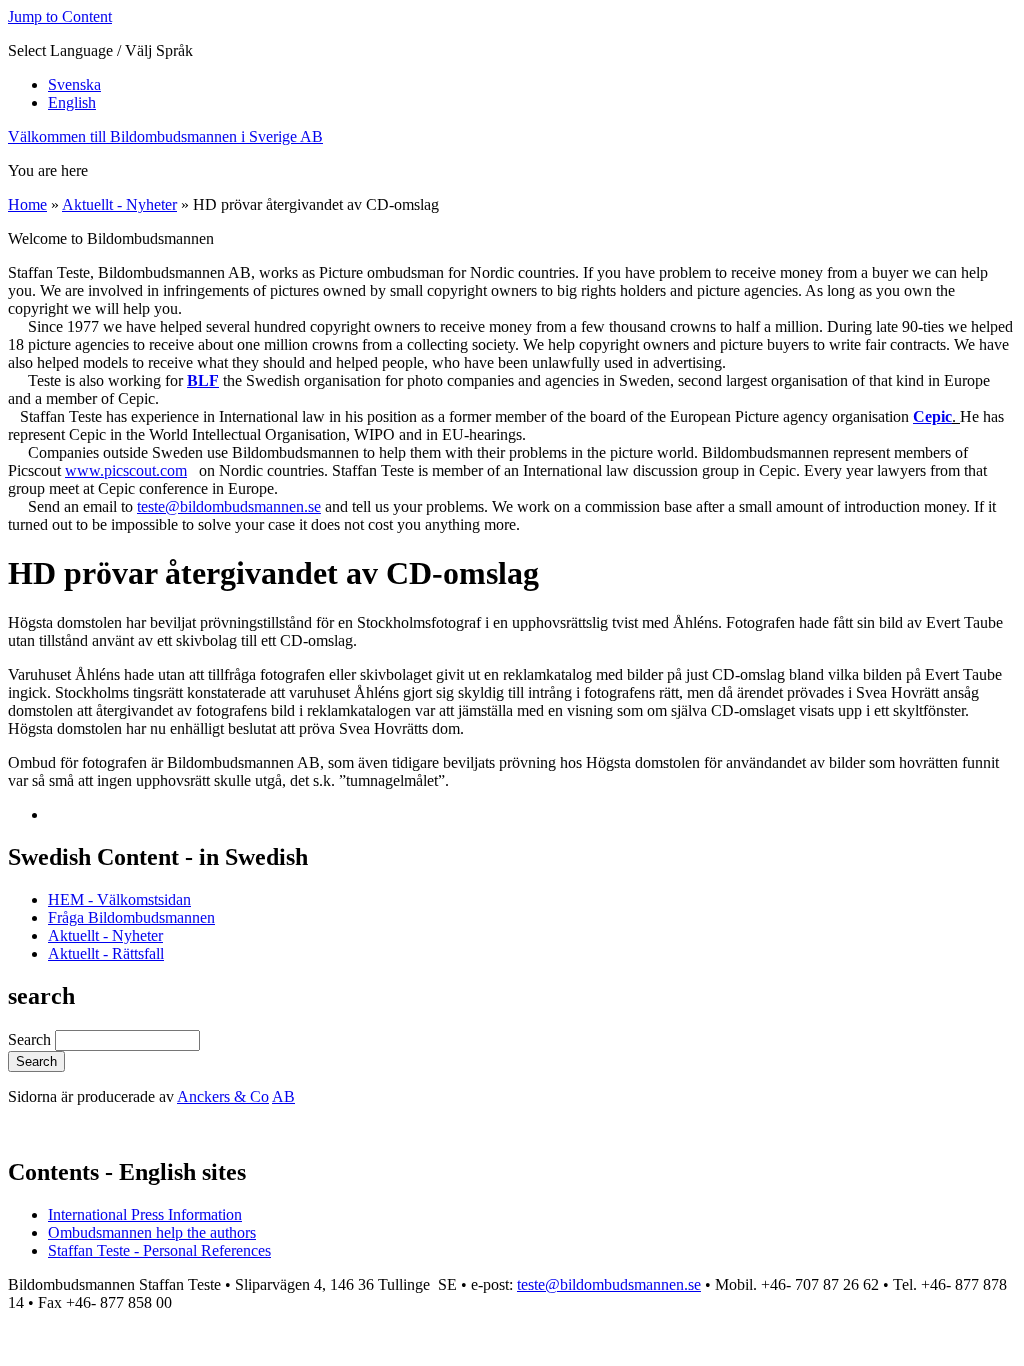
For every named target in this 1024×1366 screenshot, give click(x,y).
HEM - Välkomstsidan (119, 899)
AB (283, 1096)
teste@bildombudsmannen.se (229, 506)
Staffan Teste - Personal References (159, 1250)
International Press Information (145, 1214)
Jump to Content (60, 16)
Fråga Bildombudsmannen (131, 917)
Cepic (932, 416)
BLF (203, 380)
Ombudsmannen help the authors (152, 1232)
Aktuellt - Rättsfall (106, 953)
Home (27, 204)
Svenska (74, 84)
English (72, 102)
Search (31, 1039)
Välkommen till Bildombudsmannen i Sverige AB (165, 136)
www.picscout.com (126, 470)
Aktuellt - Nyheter (119, 204)
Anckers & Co (223, 1096)
